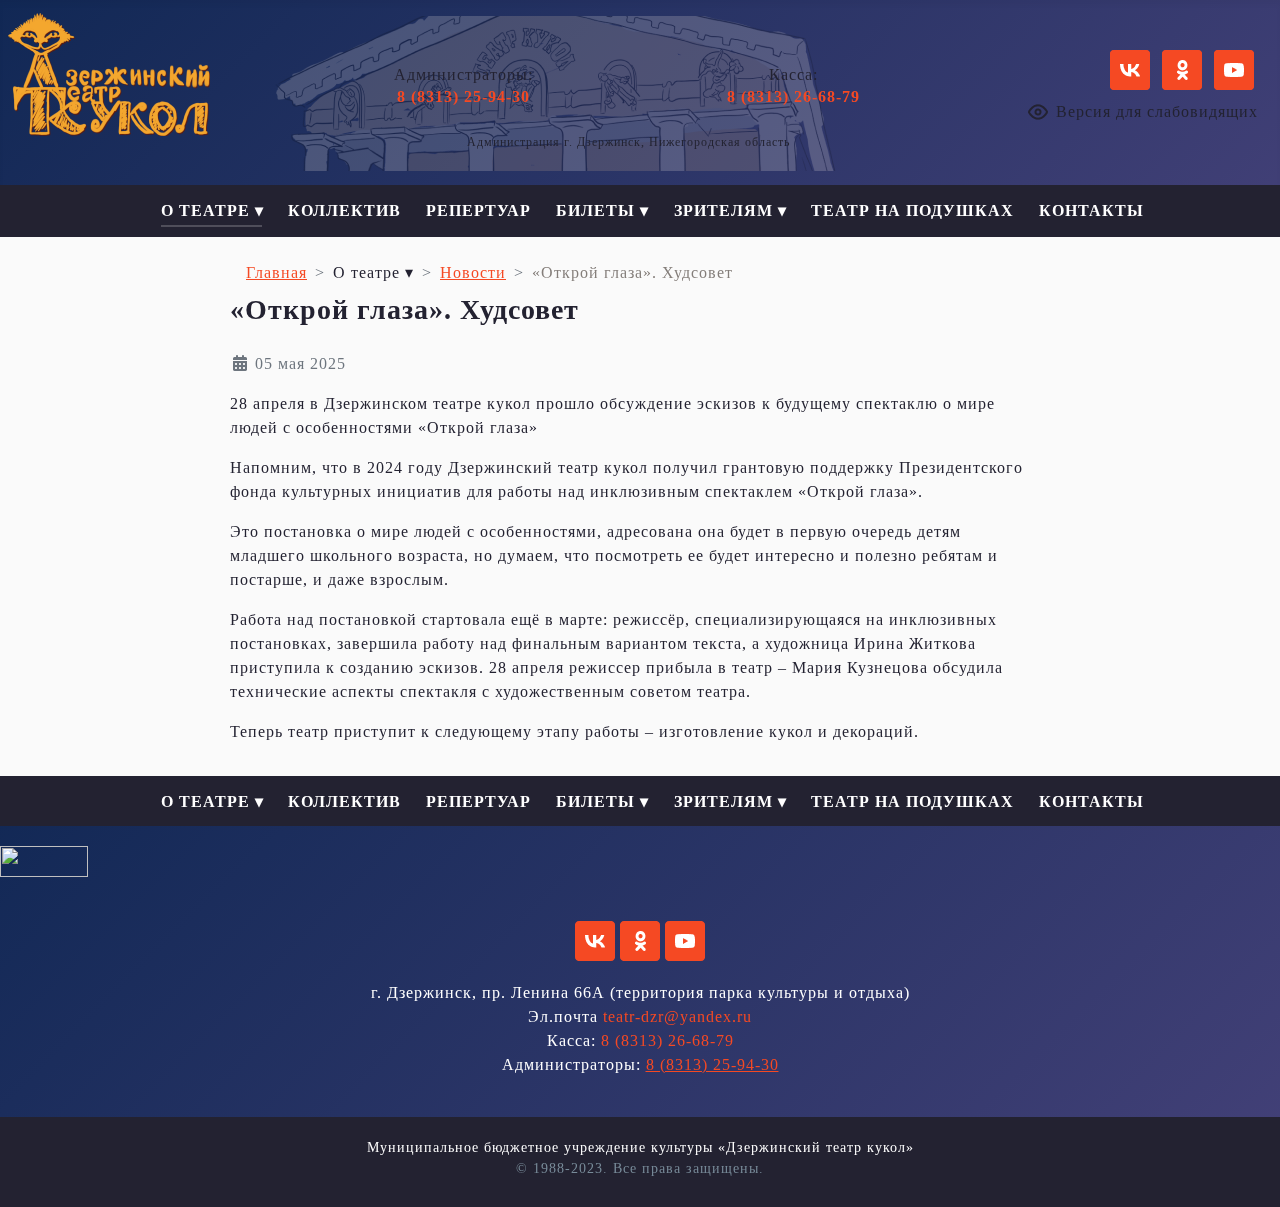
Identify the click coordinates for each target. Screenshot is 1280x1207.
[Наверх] (1245, 1170)
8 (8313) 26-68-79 (793, 96)
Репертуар (478, 210)
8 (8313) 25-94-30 (463, 96)
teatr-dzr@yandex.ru (677, 1016)
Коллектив (344, 210)
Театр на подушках (912, 210)
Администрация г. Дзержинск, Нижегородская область (628, 142)
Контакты (1091, 210)
